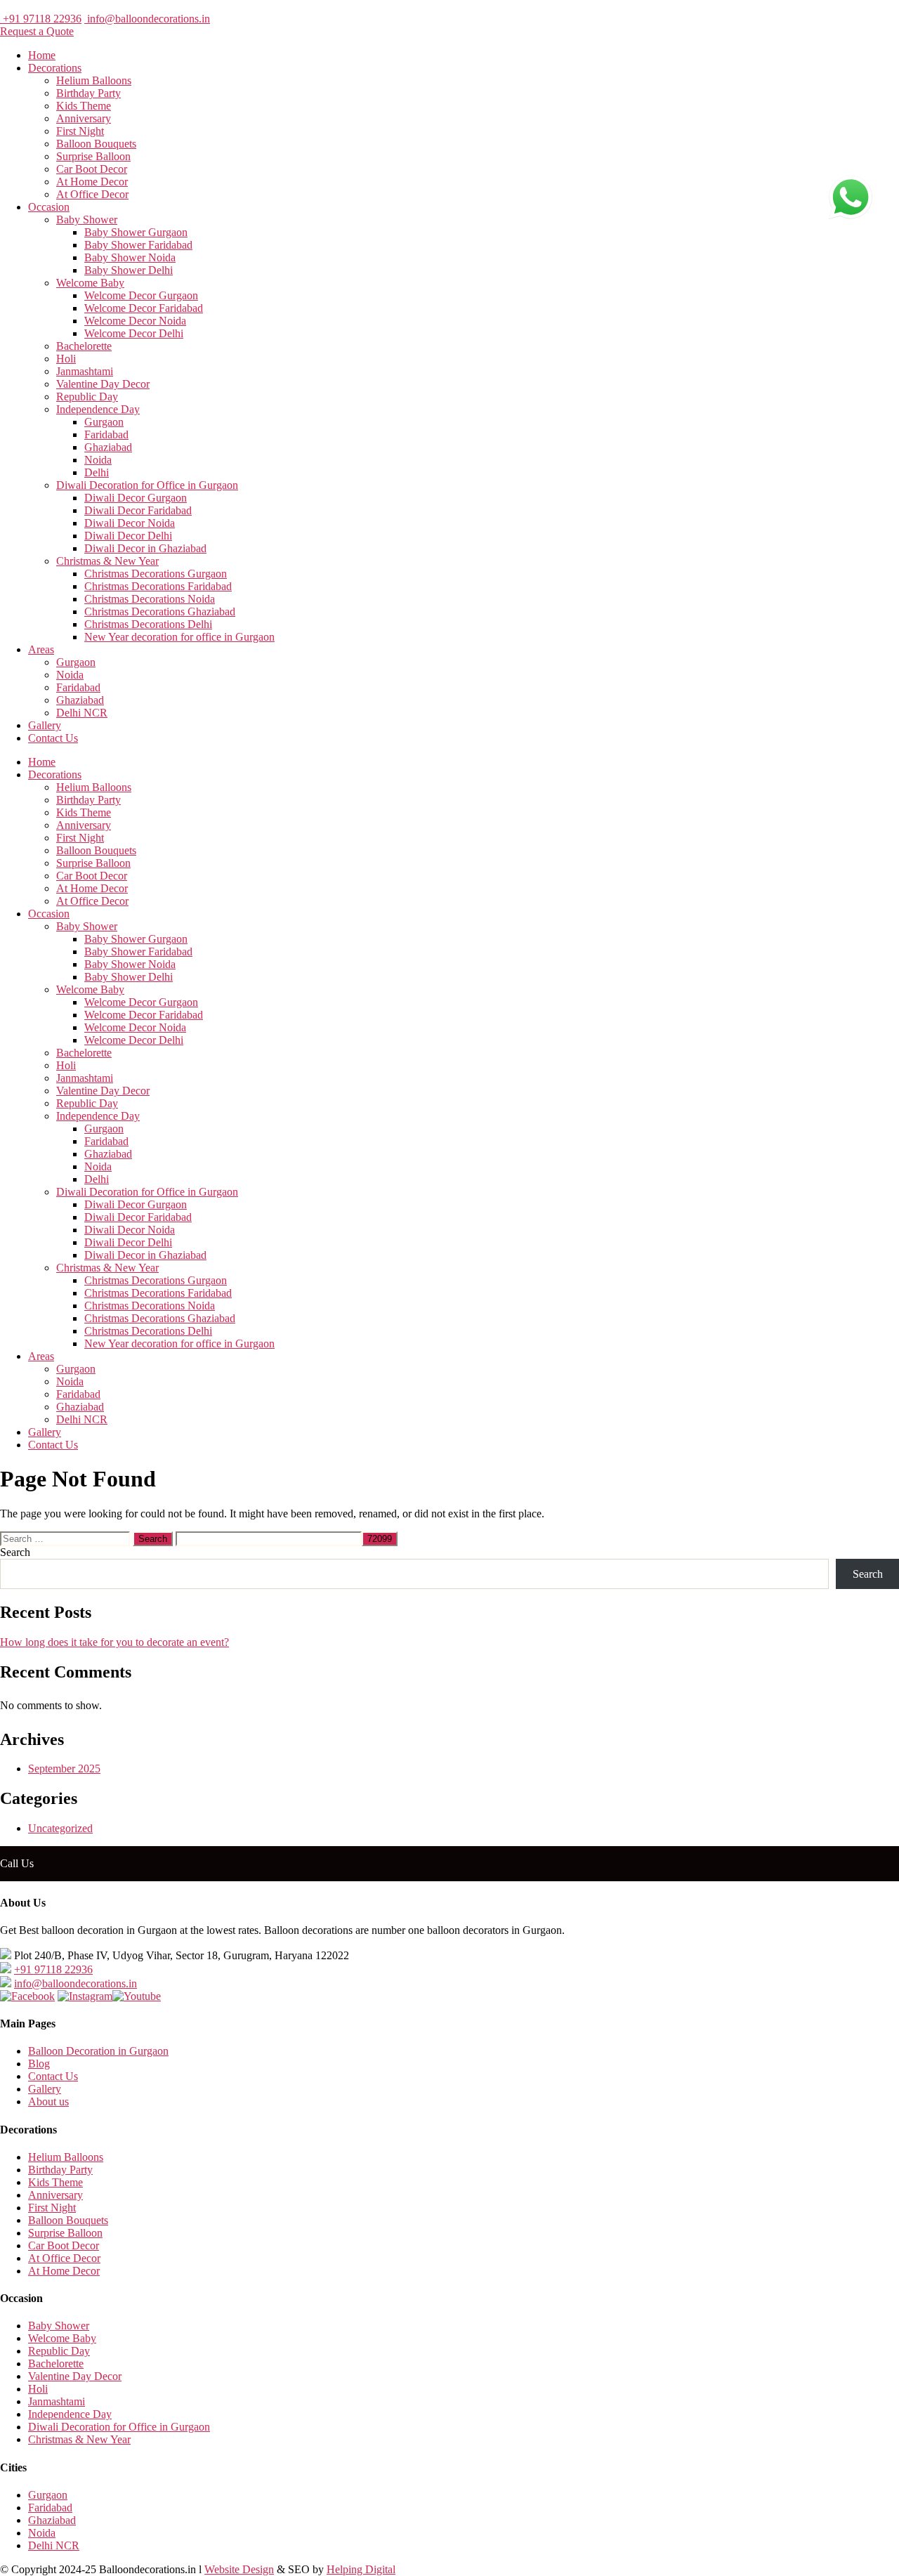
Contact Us (53, 738)
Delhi (97, 472)
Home (42, 55)
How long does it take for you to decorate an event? (114, 1642)
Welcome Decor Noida (135, 321)
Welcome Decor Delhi (134, 333)
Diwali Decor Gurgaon (136, 498)
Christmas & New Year (107, 561)
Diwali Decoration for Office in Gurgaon (147, 485)
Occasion (49, 207)
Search (15, 1552)
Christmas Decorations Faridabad (158, 586)
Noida (98, 460)
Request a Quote (37, 31)
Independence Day (98, 409)
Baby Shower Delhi (129, 270)
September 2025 (64, 1768)
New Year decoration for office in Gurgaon (179, 637)
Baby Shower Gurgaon (136, 232)
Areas (41, 649)
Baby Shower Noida (130, 257)
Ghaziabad (108, 447)
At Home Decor (92, 182)
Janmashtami (85, 371)
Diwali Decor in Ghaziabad (145, 548)
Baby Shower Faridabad (138, 245)
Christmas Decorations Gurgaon (156, 574)
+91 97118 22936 (41, 19)
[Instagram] (85, 1996)
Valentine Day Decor (103, 384)
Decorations (55, 68)
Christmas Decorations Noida (150, 599)
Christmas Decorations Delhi (148, 624)
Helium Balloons (94, 80)
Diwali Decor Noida (130, 523)
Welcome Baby (90, 283)
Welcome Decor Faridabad (144, 308)
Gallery (45, 725)
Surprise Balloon (93, 156)
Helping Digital (361, 2569)
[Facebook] (27, 1996)
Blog (39, 2064)
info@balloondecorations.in (147, 19)
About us (48, 2101)
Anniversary (84, 118)
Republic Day (87, 397)
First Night (80, 131)
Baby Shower (87, 220)
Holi (66, 359)
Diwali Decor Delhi (128, 536)
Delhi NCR (82, 713)
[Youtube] (137, 1996)
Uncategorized (60, 1828)
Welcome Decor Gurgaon (141, 295)
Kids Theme (84, 106)
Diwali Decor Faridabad (138, 510)
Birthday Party (88, 93)
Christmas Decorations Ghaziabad (160, 612)
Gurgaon (104, 422)
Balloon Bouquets (96, 144)
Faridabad (106, 434)
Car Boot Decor (92, 169)
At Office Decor (92, 194)
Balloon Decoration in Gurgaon (98, 2051)
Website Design (239, 2569)
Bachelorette (84, 346)
